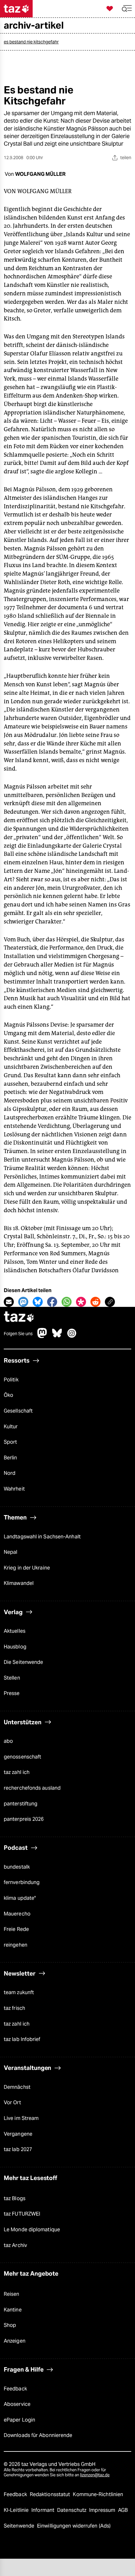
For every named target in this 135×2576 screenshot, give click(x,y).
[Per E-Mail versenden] (9, 1302)
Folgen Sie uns (18, 1334)
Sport (10, 1442)
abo (8, 1741)
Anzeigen (15, 2341)
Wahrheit (14, 1489)
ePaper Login (19, 2420)
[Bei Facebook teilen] (52, 1302)
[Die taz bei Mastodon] (42, 1336)
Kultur (11, 1427)
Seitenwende (20, 2526)
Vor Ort (12, 2102)
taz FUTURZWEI (22, 2214)
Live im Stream (21, 2118)
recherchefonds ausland (32, 1788)
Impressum (103, 2510)
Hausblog (15, 1647)
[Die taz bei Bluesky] (57, 1336)
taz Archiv (15, 2245)
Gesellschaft (18, 1411)
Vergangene (18, 2134)
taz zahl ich (17, 1772)
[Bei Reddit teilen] (95, 1302)
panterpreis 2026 (24, 1819)
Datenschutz (72, 2510)
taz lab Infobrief (22, 2039)
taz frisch (14, 2008)
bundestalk (17, 1867)
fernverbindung (22, 1882)
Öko (8, 1395)
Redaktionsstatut (51, 2494)
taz (19, 1317)
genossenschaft (22, 1757)
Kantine (13, 2310)
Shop (10, 2325)
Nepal (11, 1552)
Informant (43, 2510)
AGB (123, 2510)
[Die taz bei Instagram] (72, 1336)
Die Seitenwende (23, 1662)
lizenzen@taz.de (95, 2475)
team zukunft (19, 1992)
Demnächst (17, 2087)
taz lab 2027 (18, 2149)
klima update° (20, 1898)
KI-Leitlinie (17, 2510)
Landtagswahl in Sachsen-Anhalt (42, 1537)
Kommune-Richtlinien (98, 2494)
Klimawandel (19, 1583)
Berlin (11, 1458)
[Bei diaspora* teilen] (81, 1302)
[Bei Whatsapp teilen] (67, 1302)
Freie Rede (16, 1929)
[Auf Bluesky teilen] (38, 1302)
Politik (11, 1380)
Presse (12, 1693)
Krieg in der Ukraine (27, 1568)
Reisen (12, 2294)
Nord (10, 1473)
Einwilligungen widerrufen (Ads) (74, 2526)
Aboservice (17, 2404)
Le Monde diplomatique (32, 2230)
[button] (127, 9)
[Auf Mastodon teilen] (23, 1302)
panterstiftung (21, 1804)
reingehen (16, 1945)
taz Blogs (15, 2198)
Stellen (12, 1678)
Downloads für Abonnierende (38, 2435)
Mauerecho (17, 1914)
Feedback (15, 2389)
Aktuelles (15, 1631)
